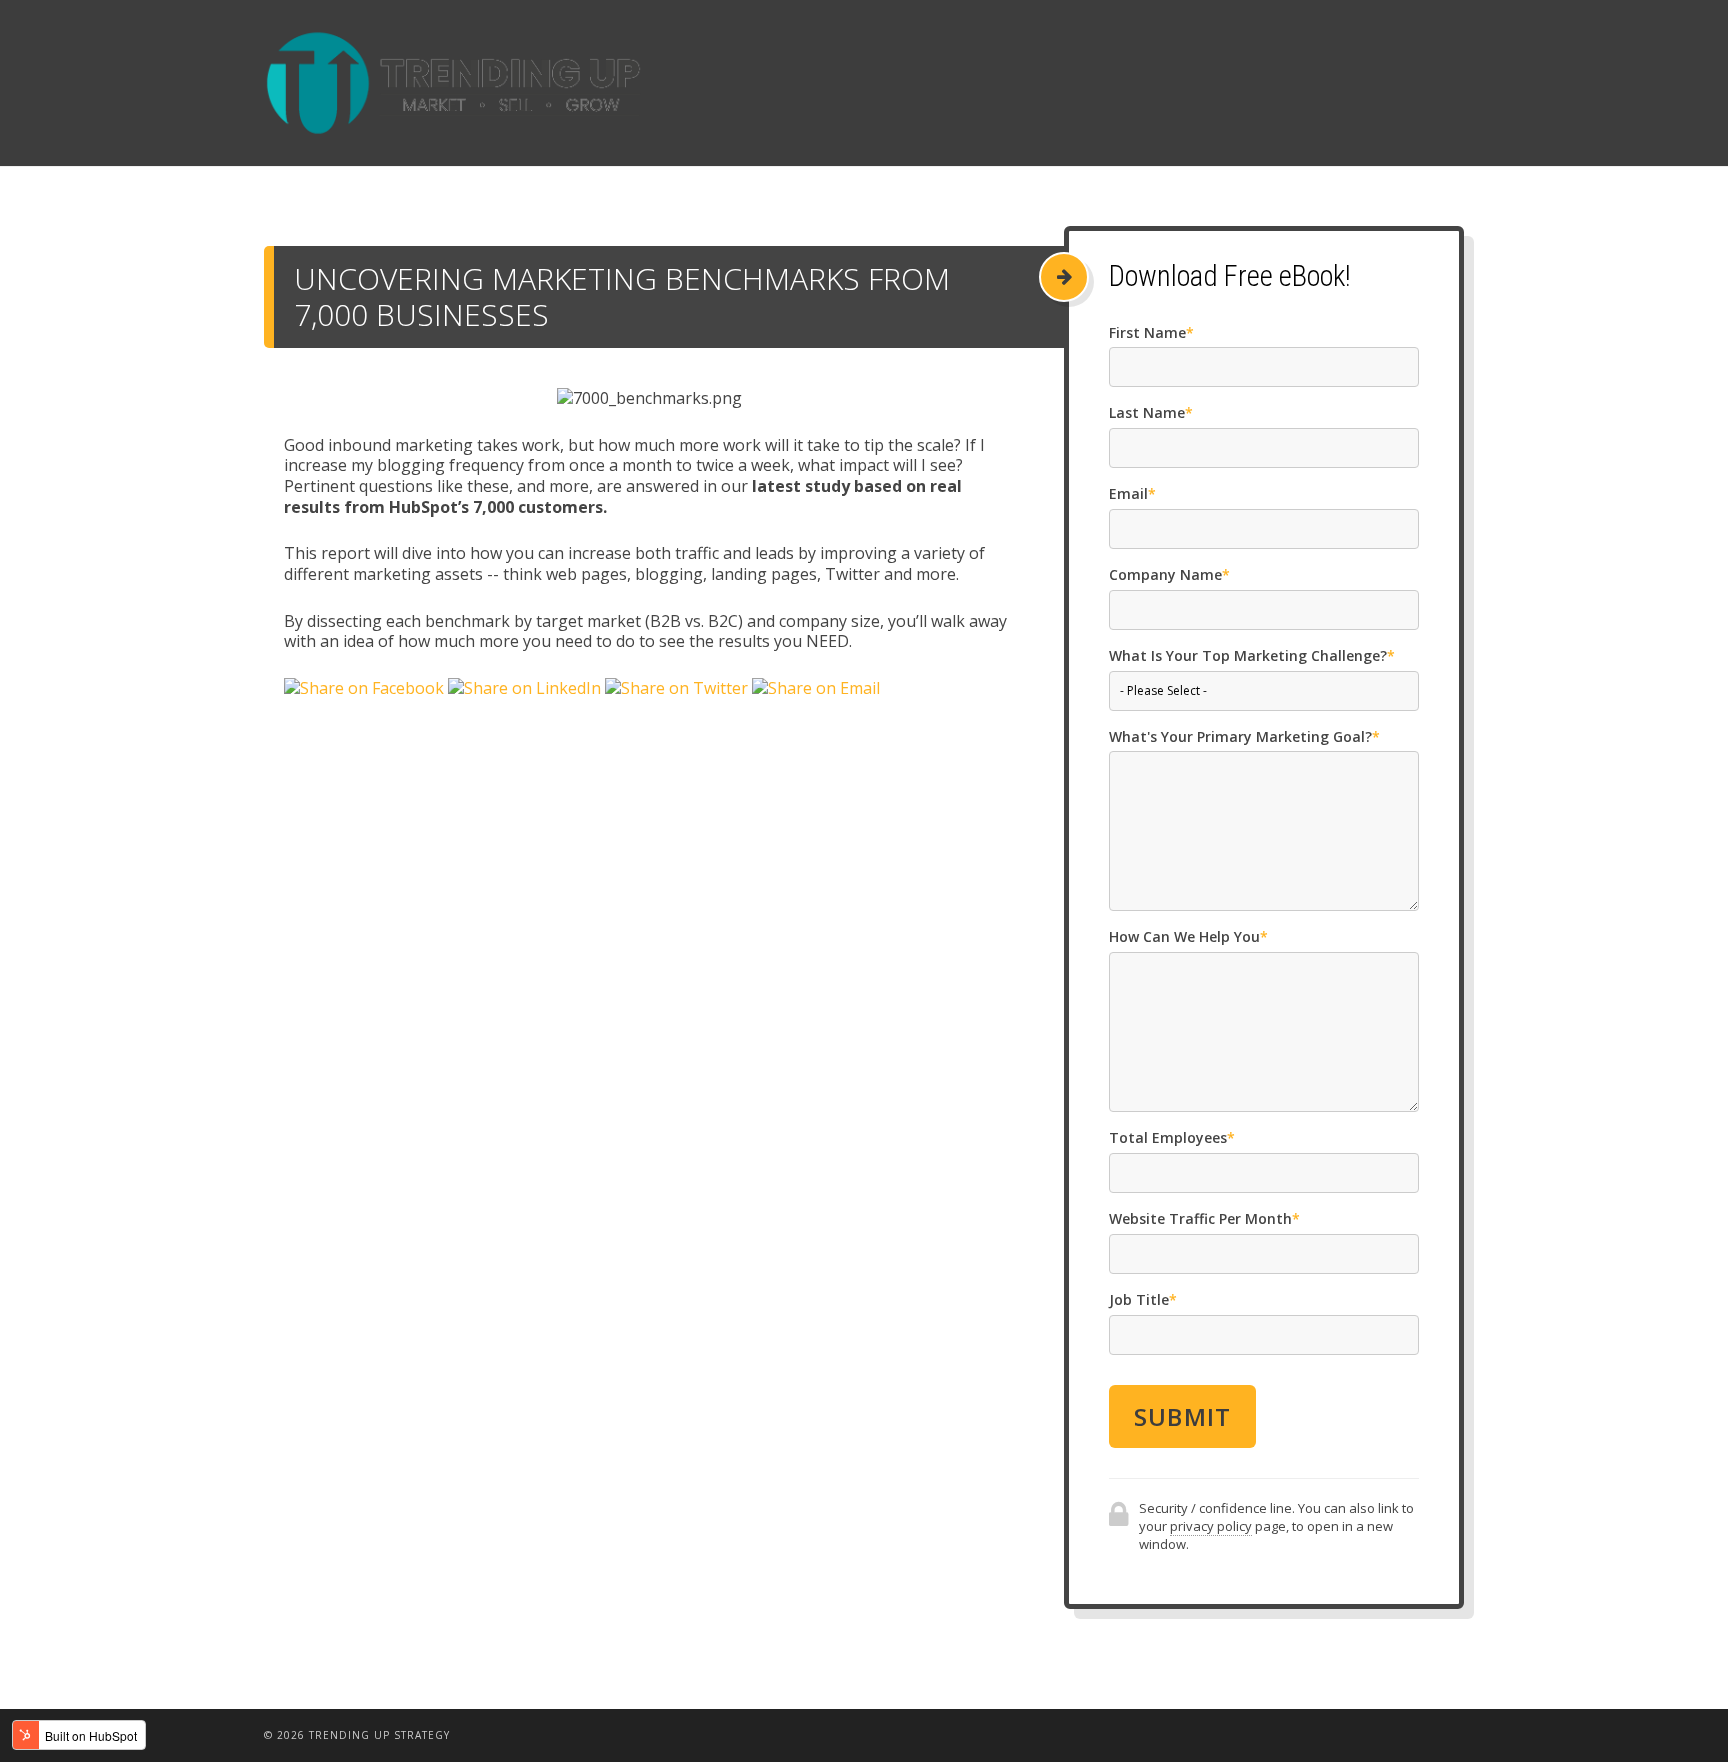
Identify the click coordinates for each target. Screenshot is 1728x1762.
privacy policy (1211, 1526)
